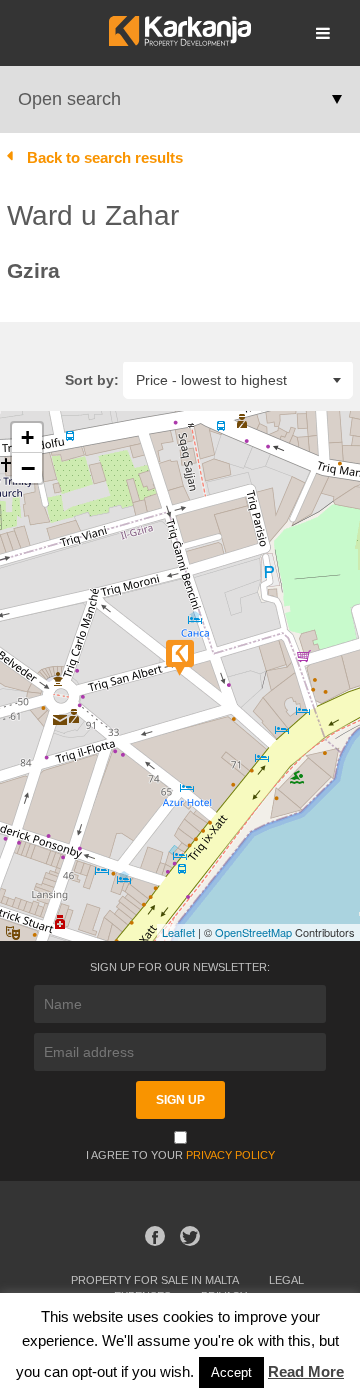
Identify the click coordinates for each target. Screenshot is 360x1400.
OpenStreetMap (253, 932)
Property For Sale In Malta (155, 1280)
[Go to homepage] (179, 40)
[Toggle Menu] (323, 33)
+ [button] (27, 437)
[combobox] (238, 379)
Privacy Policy (230, 1155)
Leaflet (178, 932)
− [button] (28, 468)
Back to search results (105, 157)
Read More (306, 1371)
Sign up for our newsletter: (180, 967)
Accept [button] (231, 1372)
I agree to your (180, 1155)
